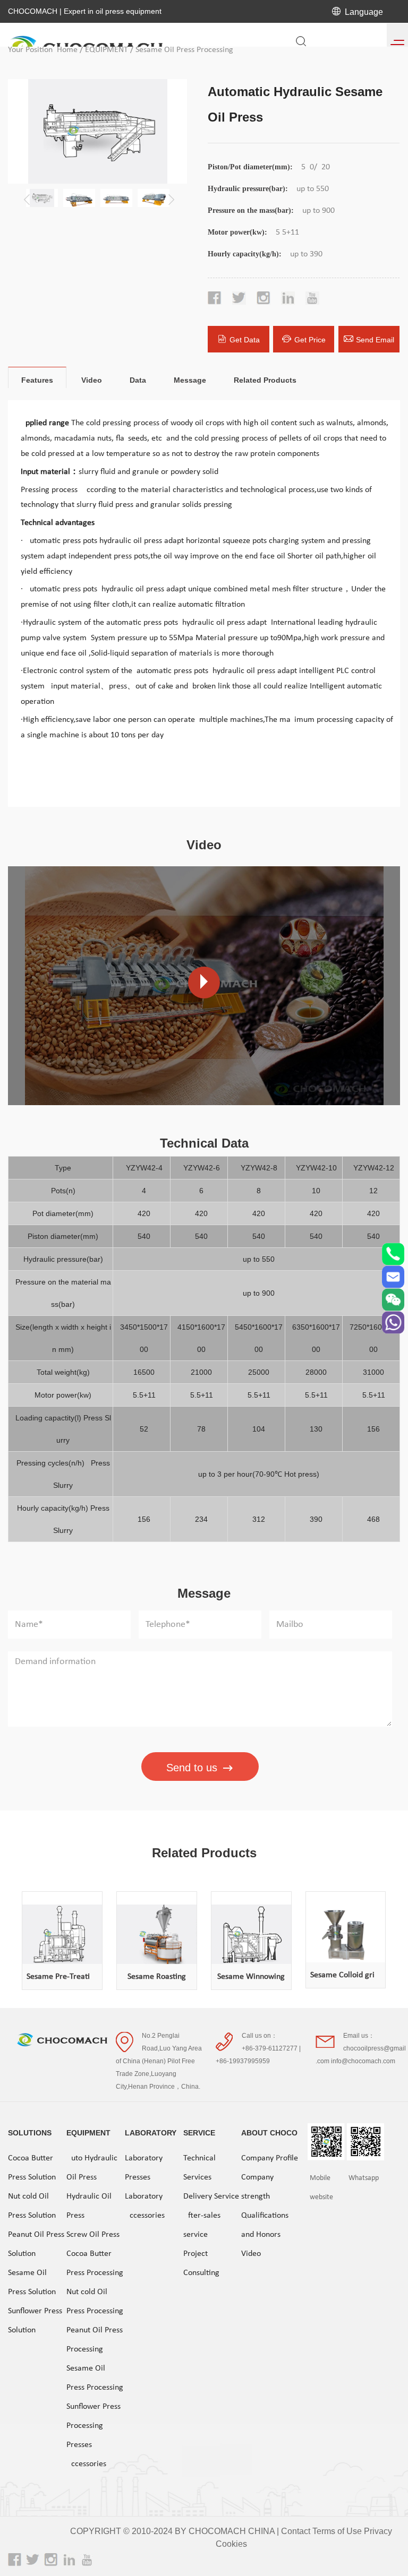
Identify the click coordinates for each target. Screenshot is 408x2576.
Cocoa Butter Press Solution (32, 2168)
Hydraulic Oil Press (89, 2206)
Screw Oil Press (93, 2235)
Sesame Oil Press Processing (184, 50)
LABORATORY (151, 2133)
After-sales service (202, 2225)
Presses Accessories (86, 2454)
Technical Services (199, 2168)
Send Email (375, 340)
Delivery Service (211, 2196)
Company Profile (270, 2158)
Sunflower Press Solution (35, 2321)
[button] (170, 196)
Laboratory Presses (144, 2168)
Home (67, 50)
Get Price (310, 340)
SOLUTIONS (30, 2133)
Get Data (245, 340)
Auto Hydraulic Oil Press (92, 2168)
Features (37, 380)
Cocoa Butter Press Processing (95, 2263)
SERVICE (199, 2133)
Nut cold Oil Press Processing (95, 2302)
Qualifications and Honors (265, 2225)
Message (190, 380)
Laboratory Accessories (145, 2206)
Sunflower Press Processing (93, 2416)
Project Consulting (201, 2263)
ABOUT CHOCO (269, 2133)
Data (138, 380)
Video (92, 380)
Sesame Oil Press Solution (32, 2282)
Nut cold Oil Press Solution (32, 2206)
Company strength (257, 2187)
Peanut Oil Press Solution (36, 2244)
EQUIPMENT (107, 50)
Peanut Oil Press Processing (95, 2340)
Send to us (192, 1768)
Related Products (265, 380)
